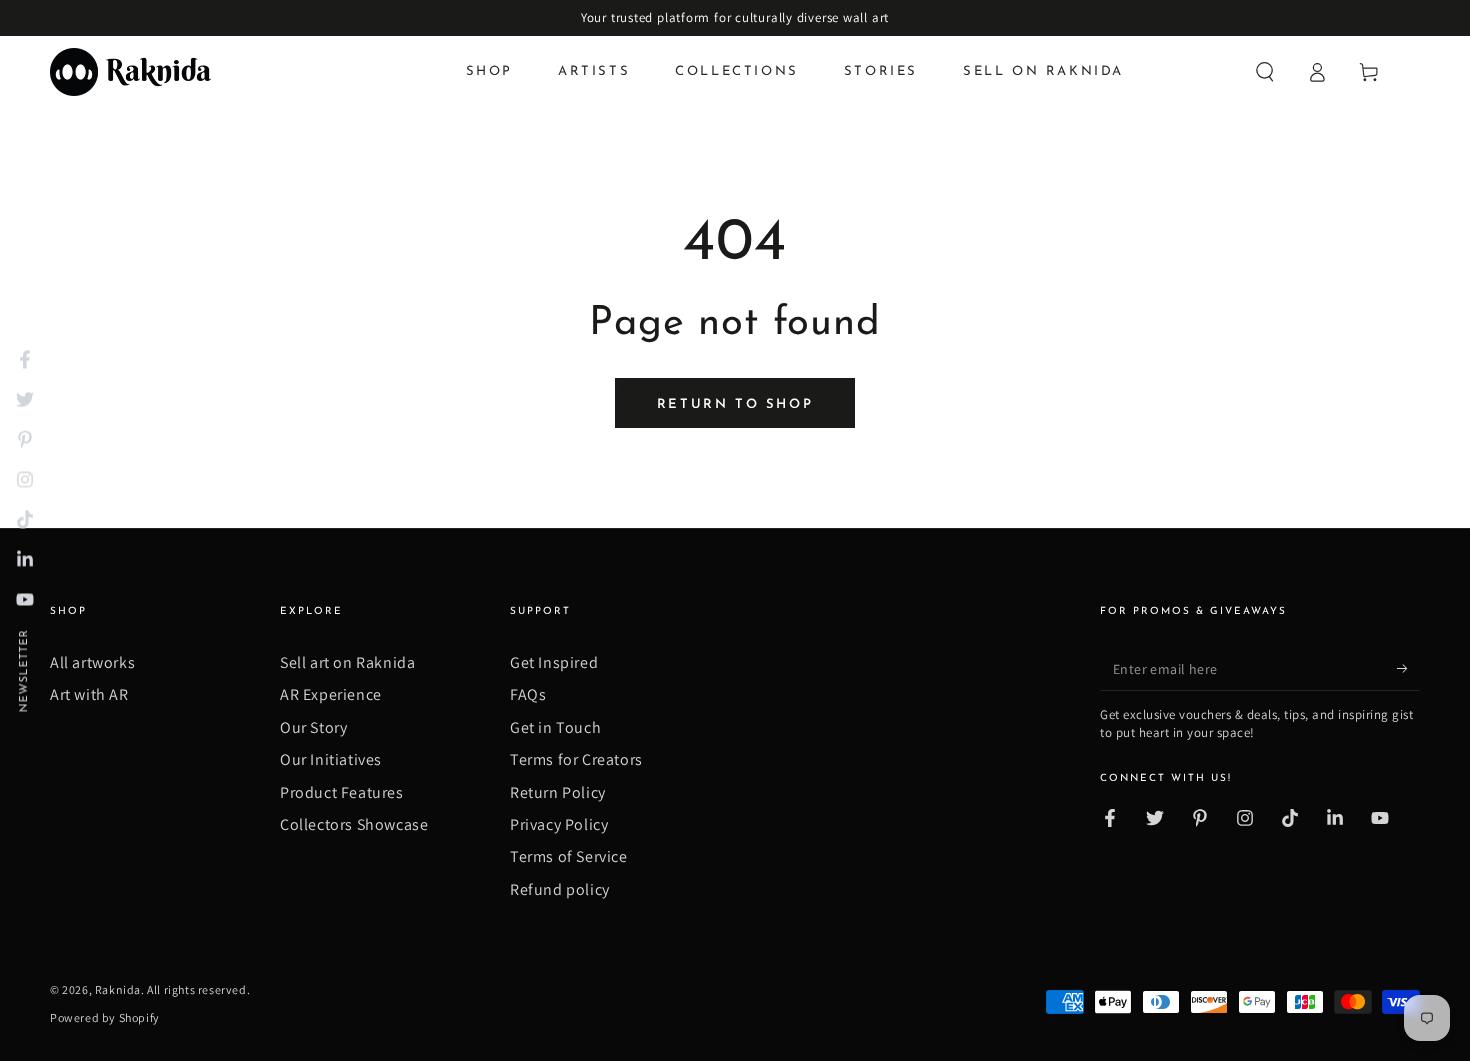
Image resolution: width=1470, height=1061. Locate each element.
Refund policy (560, 889)
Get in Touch (555, 727)
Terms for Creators (576, 759)
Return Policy (558, 792)
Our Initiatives (331, 759)
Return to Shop (735, 404)
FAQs (528, 694)
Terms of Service (569, 856)
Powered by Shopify (105, 1017)
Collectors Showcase (354, 824)
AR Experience (331, 694)
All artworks (92, 662)
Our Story (313, 727)
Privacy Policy (559, 824)
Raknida (118, 989)
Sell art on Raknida (347, 662)
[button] (1265, 72)
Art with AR (89, 694)
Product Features (342, 792)
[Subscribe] (1408, 668)
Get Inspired (554, 662)
